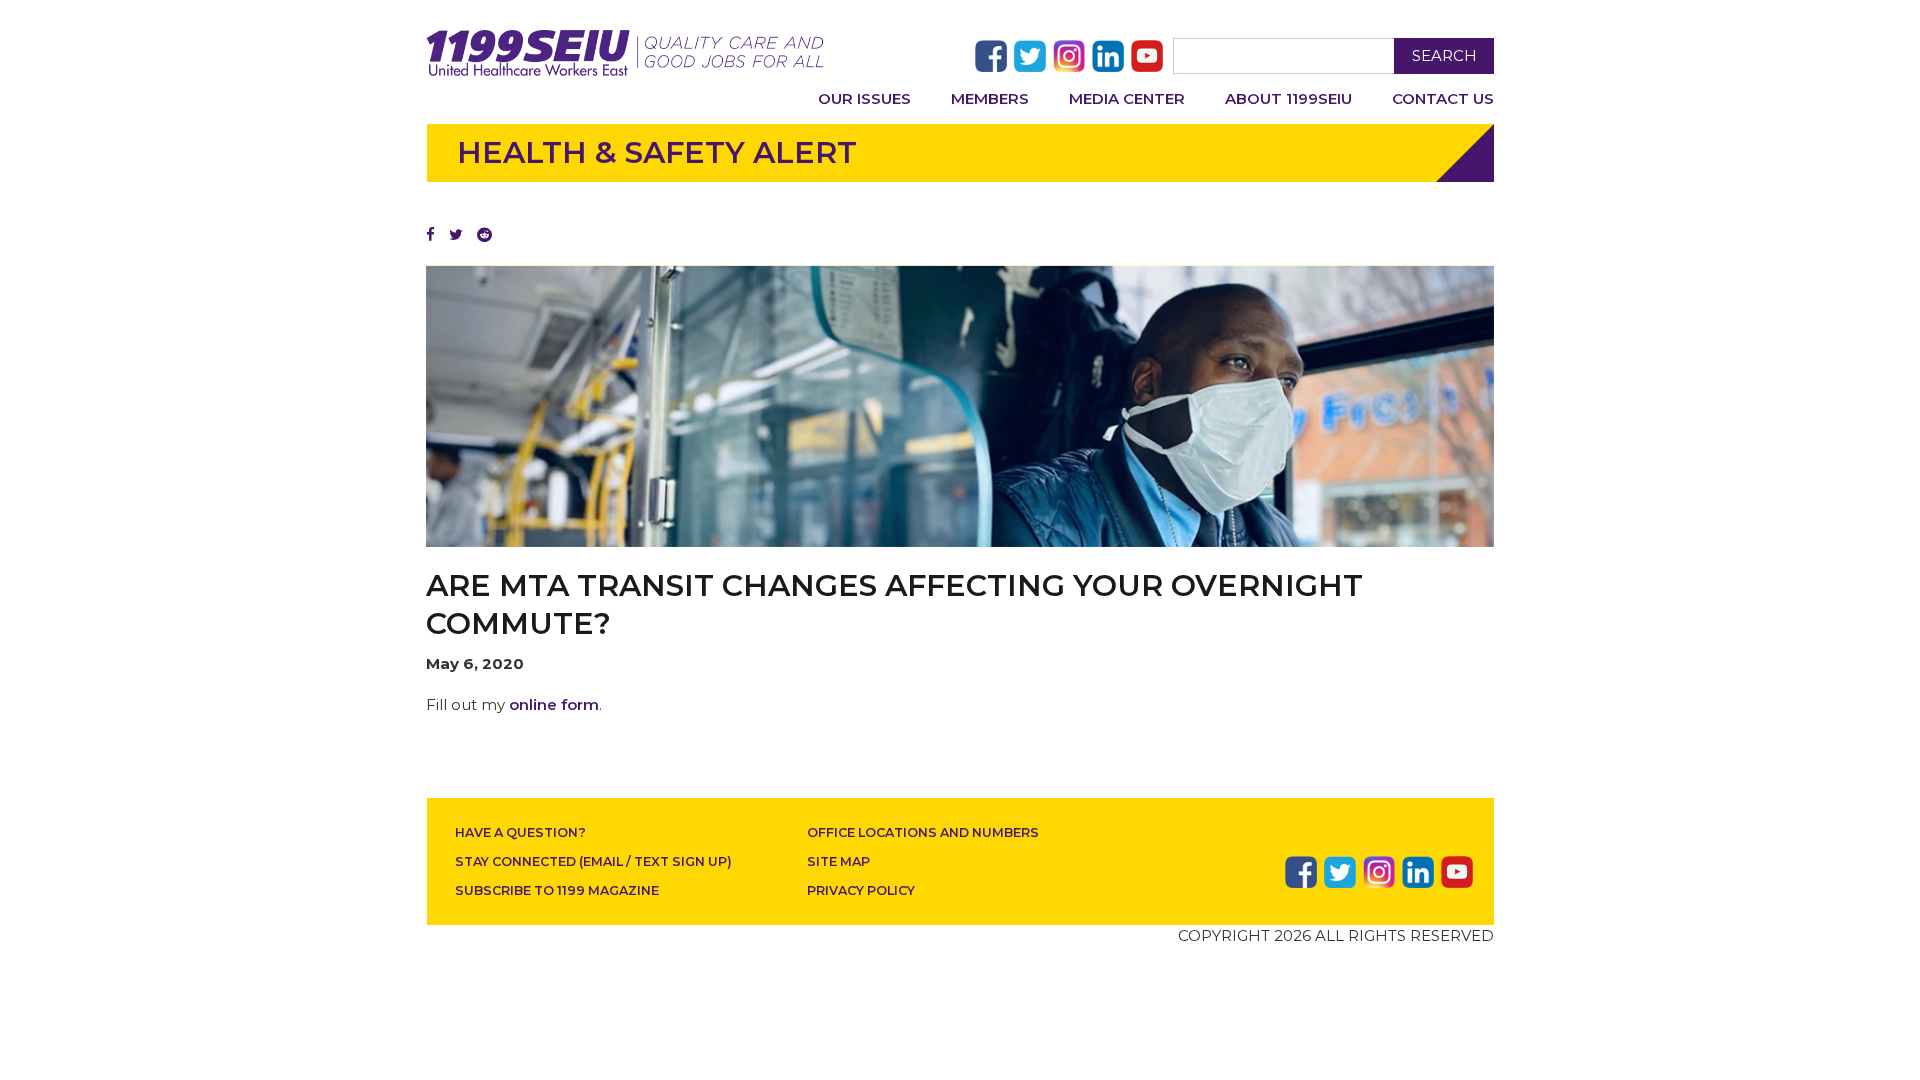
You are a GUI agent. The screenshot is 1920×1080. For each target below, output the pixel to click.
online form (554, 704)
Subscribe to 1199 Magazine (557, 890)
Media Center (1127, 98)
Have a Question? (520, 832)
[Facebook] (430, 234)
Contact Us (1443, 98)
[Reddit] (484, 234)
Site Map (838, 861)
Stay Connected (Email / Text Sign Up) (593, 861)
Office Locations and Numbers (923, 832)
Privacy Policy (861, 890)
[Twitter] (456, 234)
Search (1444, 55)
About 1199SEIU (1288, 98)
